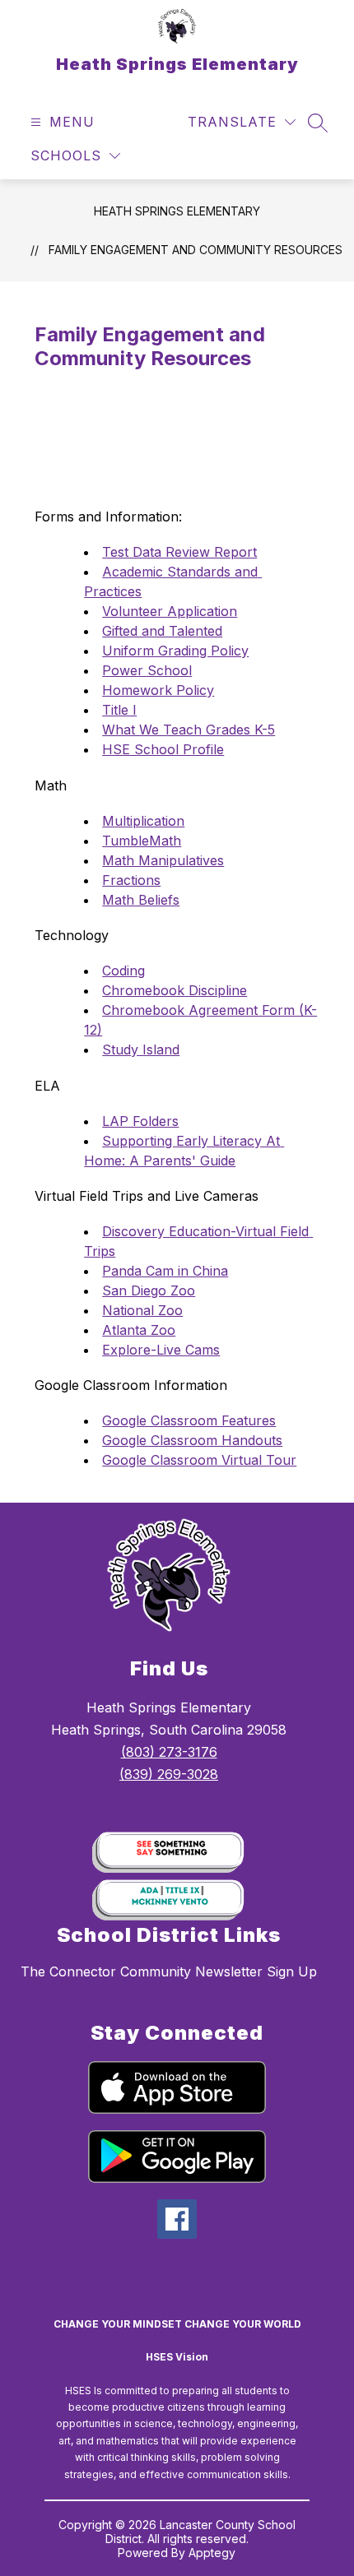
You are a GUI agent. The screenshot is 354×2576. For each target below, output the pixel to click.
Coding (123, 971)
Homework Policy (158, 690)
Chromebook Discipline (175, 990)
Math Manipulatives (163, 860)
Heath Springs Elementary (177, 211)
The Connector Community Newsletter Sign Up (169, 1971)
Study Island (141, 1049)
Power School (147, 670)
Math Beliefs (141, 900)
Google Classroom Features (189, 1420)
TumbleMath (142, 841)
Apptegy (212, 2553)
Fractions (131, 880)
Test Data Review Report (179, 552)
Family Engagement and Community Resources (196, 250)
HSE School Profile (163, 749)
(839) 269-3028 (169, 1774)
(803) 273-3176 (169, 1752)
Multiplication (143, 821)
